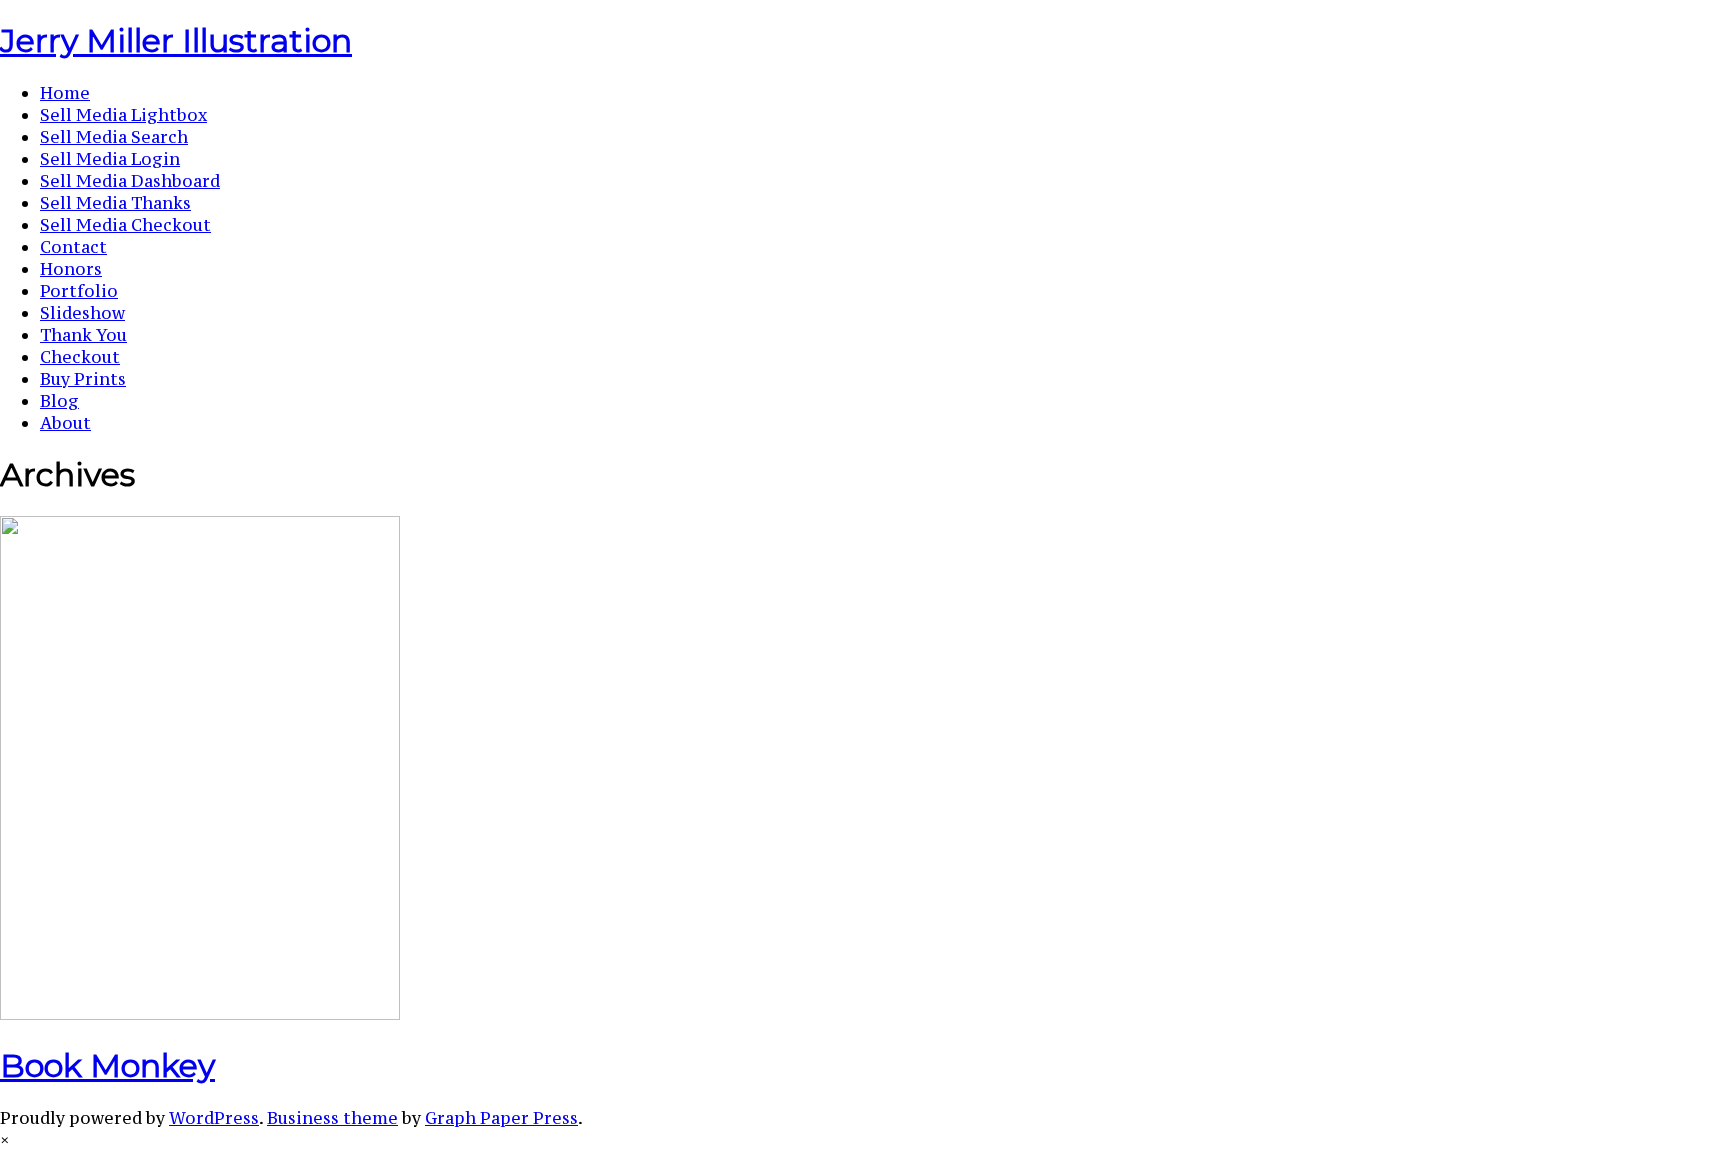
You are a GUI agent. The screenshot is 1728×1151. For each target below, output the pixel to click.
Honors (71, 269)
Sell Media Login (110, 159)
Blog (59, 401)
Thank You (83, 335)
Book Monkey (107, 1065)
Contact (73, 247)
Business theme (332, 1118)
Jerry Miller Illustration (176, 40)
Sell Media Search (114, 137)
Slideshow (82, 313)
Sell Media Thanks (115, 203)
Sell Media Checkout (125, 225)
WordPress (214, 1118)
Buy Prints (83, 379)
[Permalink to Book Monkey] (200, 1014)
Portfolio (79, 291)
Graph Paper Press (501, 1118)
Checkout (80, 357)
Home (65, 93)
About (65, 423)
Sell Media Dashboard (130, 181)
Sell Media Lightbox (123, 115)
